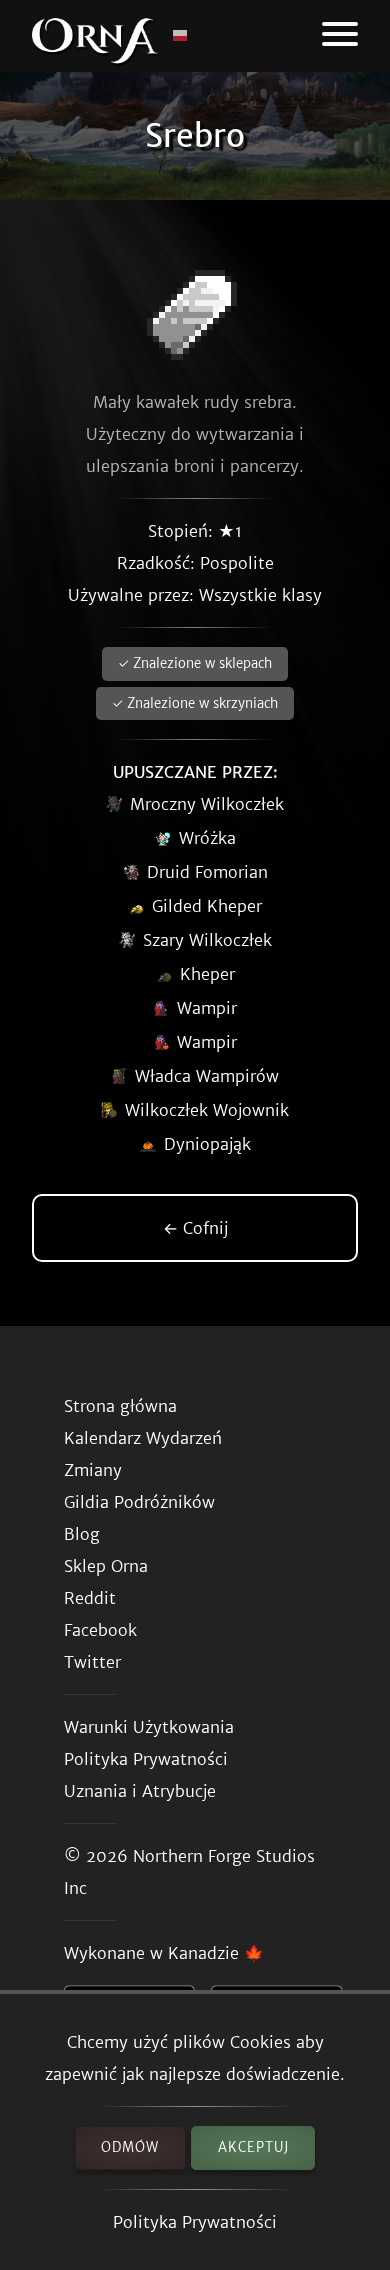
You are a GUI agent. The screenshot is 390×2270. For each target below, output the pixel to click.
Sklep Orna (106, 1566)
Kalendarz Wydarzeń (143, 1438)
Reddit (90, 1598)
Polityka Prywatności (195, 2222)
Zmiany (93, 1470)
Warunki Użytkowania (149, 1727)
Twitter (92, 1662)
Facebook (100, 1630)
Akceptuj (253, 2147)
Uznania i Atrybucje (140, 1791)
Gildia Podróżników (139, 1502)
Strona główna (120, 1406)
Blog (82, 1534)
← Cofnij (195, 1228)
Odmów (130, 2147)
